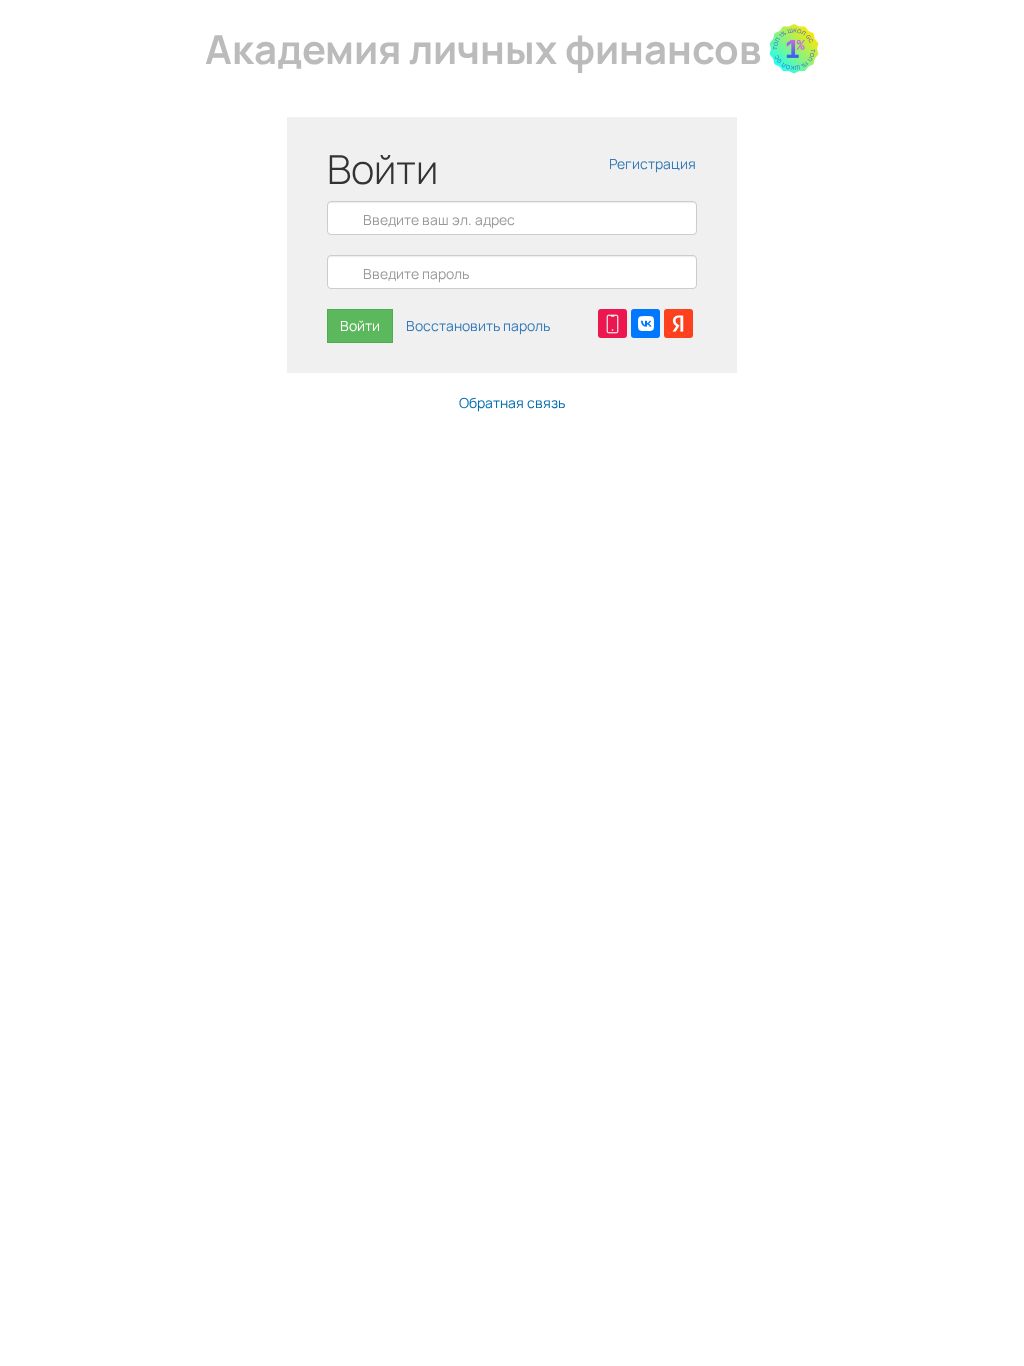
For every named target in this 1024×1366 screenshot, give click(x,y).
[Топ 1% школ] (794, 49)
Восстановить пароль (478, 325)
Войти (360, 325)
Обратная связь (512, 402)
